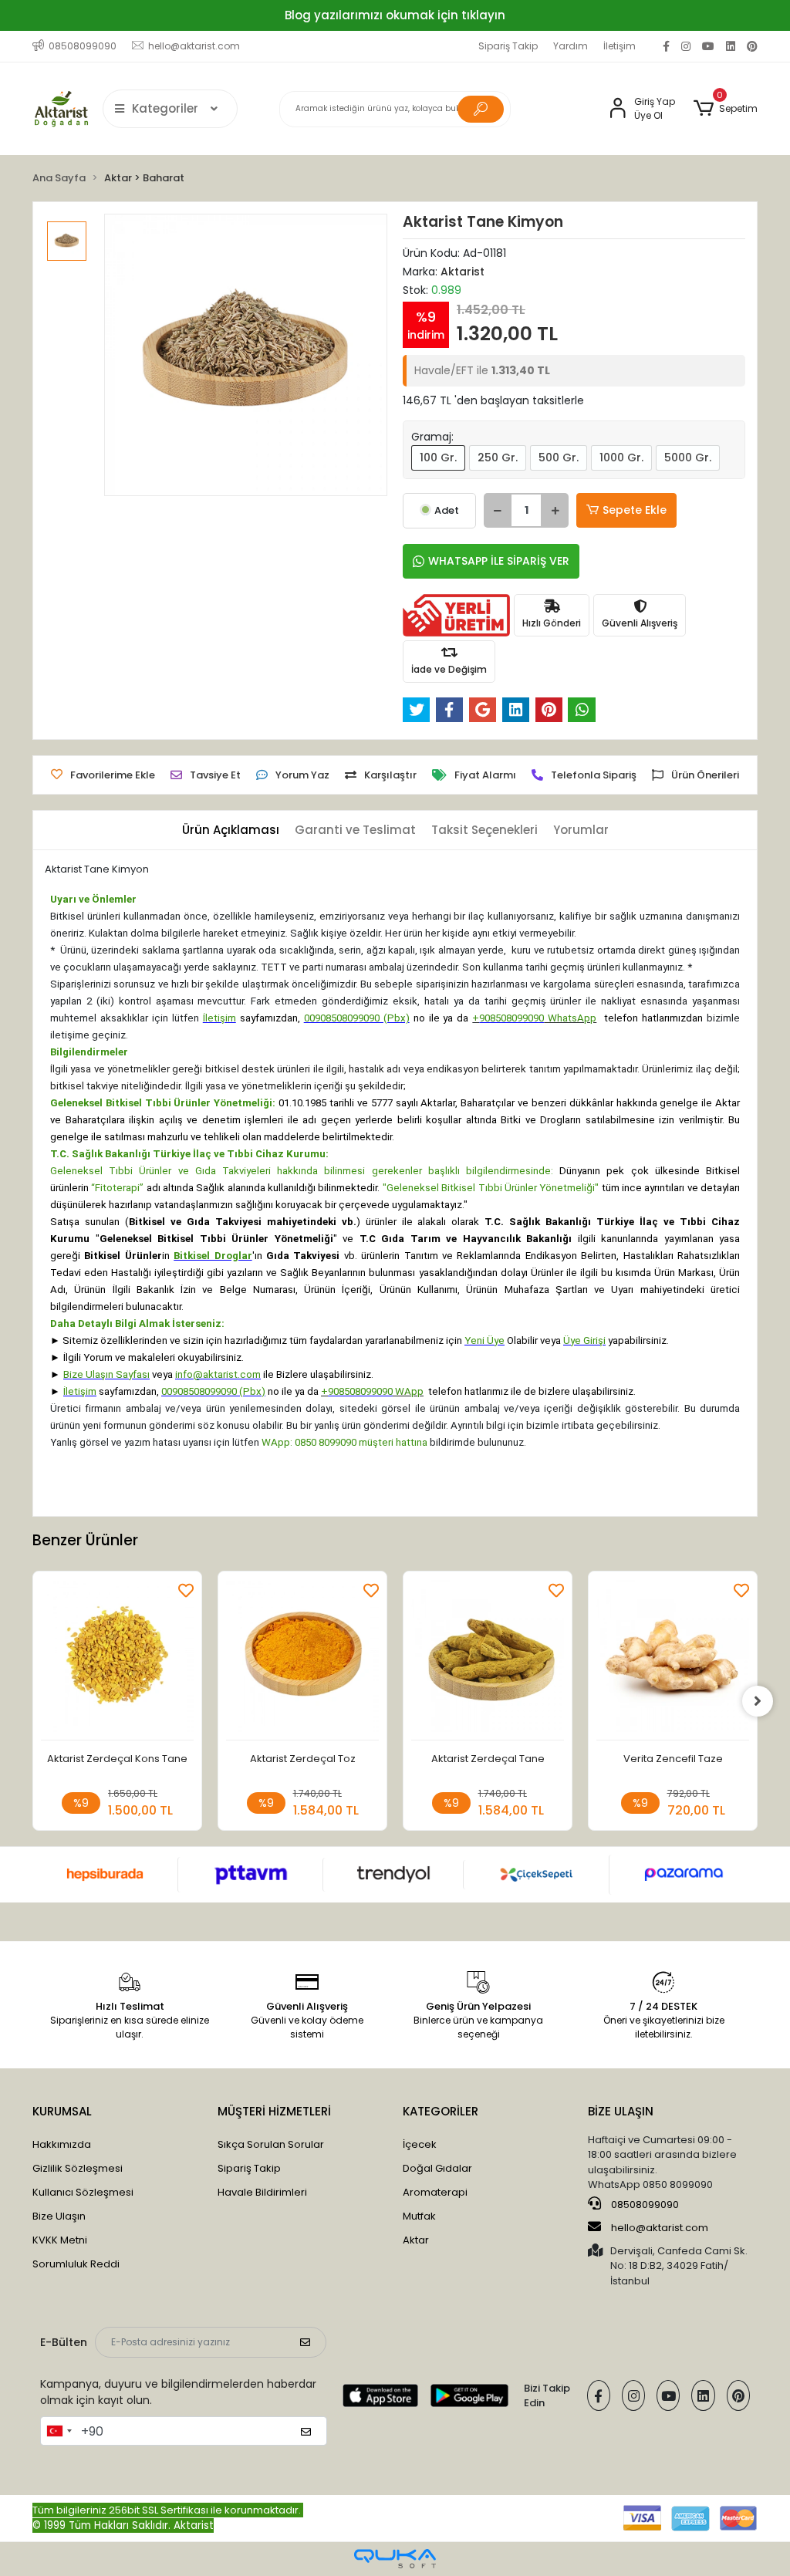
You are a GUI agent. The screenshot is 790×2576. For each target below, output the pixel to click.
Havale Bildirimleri (262, 2192)
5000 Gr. (688, 457)
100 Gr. (438, 457)
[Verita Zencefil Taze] (673, 1660)
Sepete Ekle (635, 510)
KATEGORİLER (441, 2111)
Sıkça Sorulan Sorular (271, 2144)
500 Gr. (559, 457)
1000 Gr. (621, 457)
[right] (758, 1701)
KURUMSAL (62, 2111)
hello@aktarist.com (660, 2228)
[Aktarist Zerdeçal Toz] (302, 1660)
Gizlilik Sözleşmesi (78, 2168)
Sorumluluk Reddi (76, 2264)
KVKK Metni (60, 2240)
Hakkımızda (62, 2144)
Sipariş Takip (508, 46)
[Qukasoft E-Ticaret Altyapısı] (395, 2559)
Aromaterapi (435, 2192)
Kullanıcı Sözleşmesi (83, 2192)
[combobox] (59, 2431)
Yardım (571, 46)
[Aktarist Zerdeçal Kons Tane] (117, 1660)
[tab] (231, 831)
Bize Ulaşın (59, 2216)
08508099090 (644, 2205)
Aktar (416, 2240)
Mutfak (419, 2216)
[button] (726, 109)
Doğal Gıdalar (437, 2168)
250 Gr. (498, 457)
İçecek (420, 2144)
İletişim (620, 46)
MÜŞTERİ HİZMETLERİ (274, 2111)
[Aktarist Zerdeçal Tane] (488, 1660)
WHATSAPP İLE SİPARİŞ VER (499, 561)
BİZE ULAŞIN (621, 2111)
